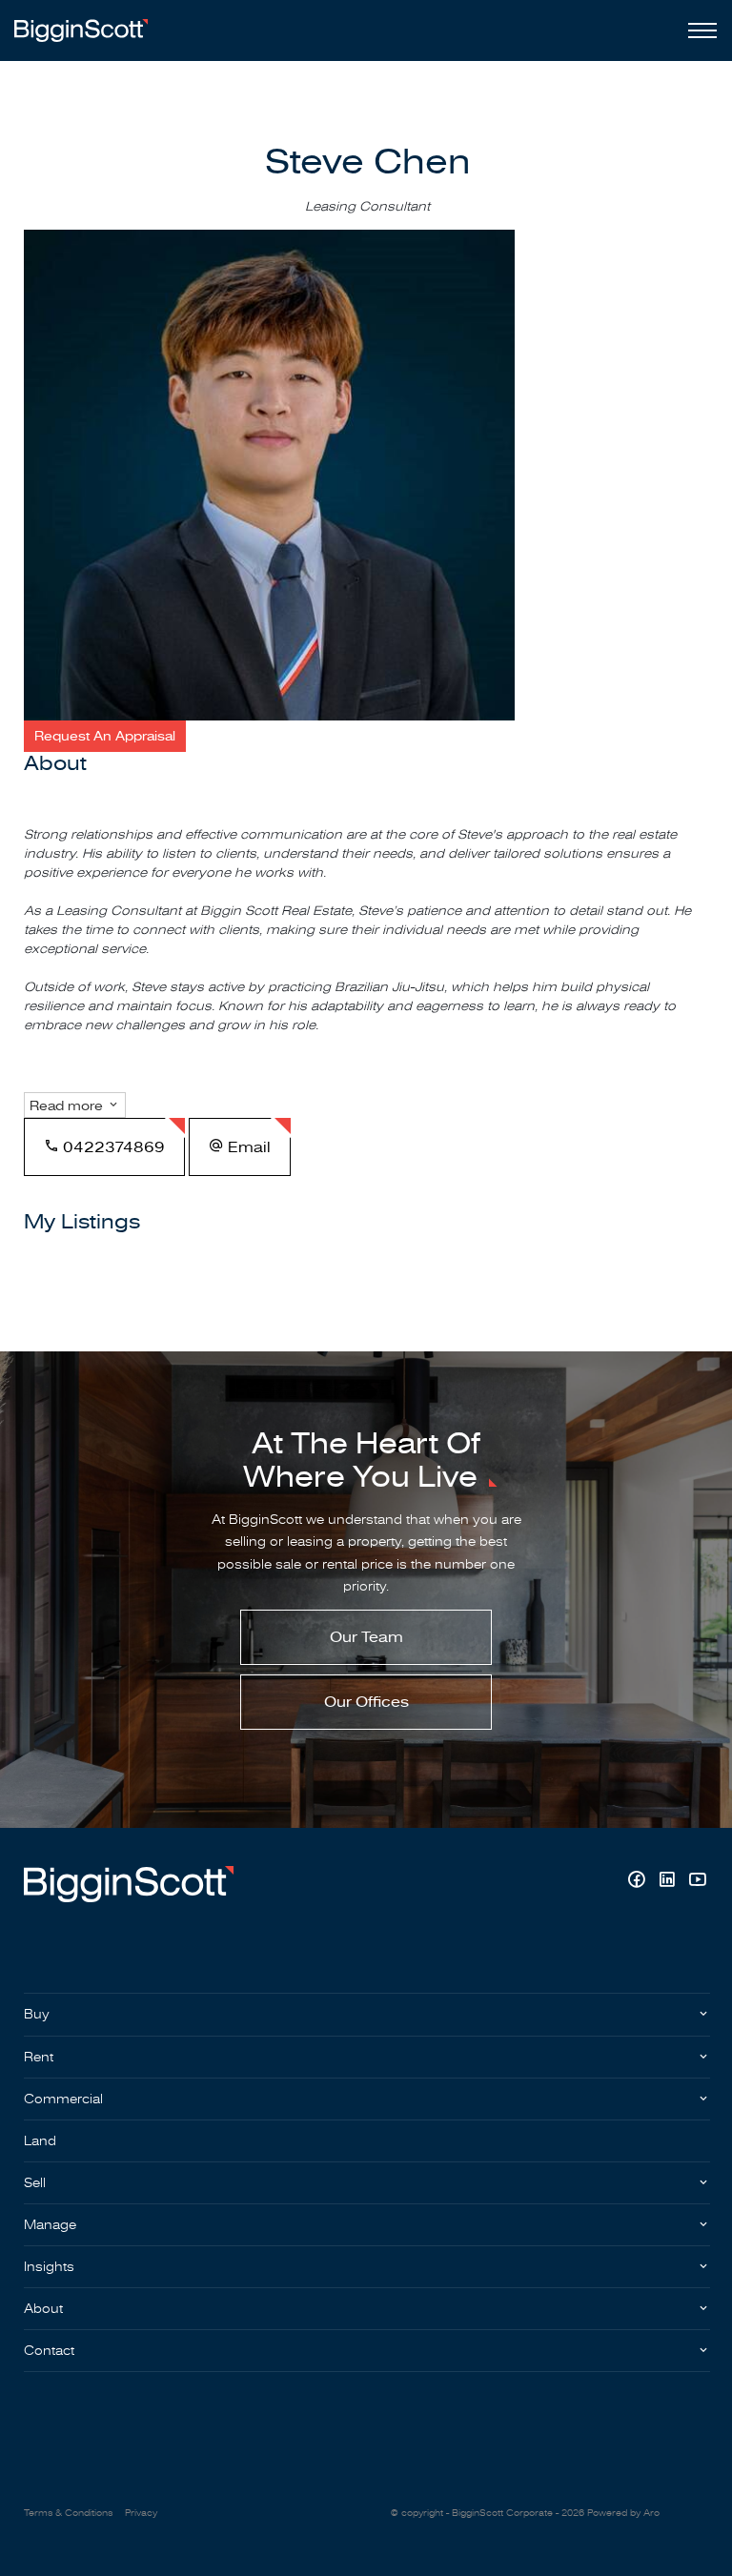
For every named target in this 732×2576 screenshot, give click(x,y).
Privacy (141, 2513)
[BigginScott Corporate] (81, 30)
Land (40, 2141)
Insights (49, 2267)
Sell (35, 2183)
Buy (37, 2014)
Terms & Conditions (68, 2513)
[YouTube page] (697, 1882)
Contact (49, 2351)
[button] (105, 736)
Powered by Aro (623, 2513)
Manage (50, 2225)
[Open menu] (699, 30)
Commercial (63, 2099)
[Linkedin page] (669, 1882)
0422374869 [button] (112, 1147)
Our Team (366, 1637)
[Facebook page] (639, 1882)
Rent (39, 2057)
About (43, 2309)
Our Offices (366, 1702)
